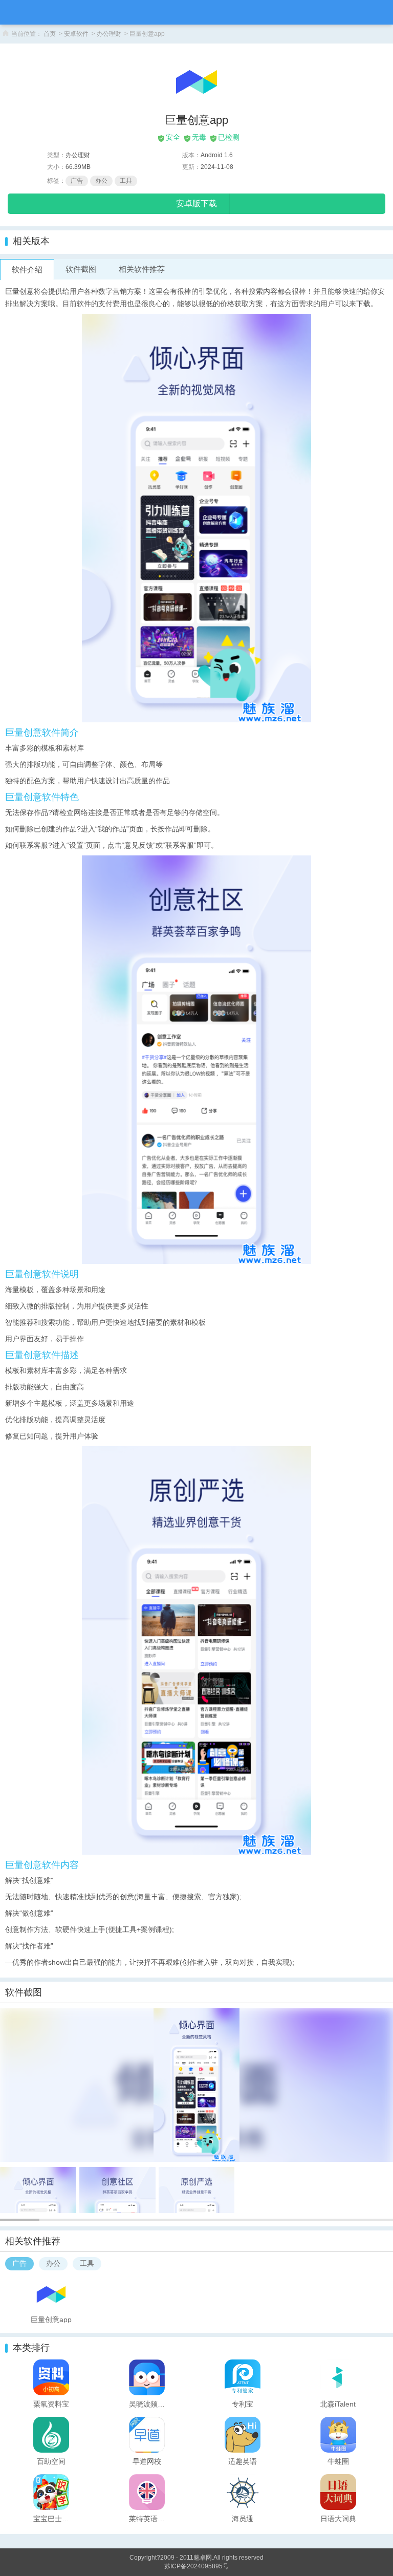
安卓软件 (76, 34)
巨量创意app (51, 2319)
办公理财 (109, 34)
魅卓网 (203, 2558)
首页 (50, 34)
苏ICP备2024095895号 (196, 2566)
